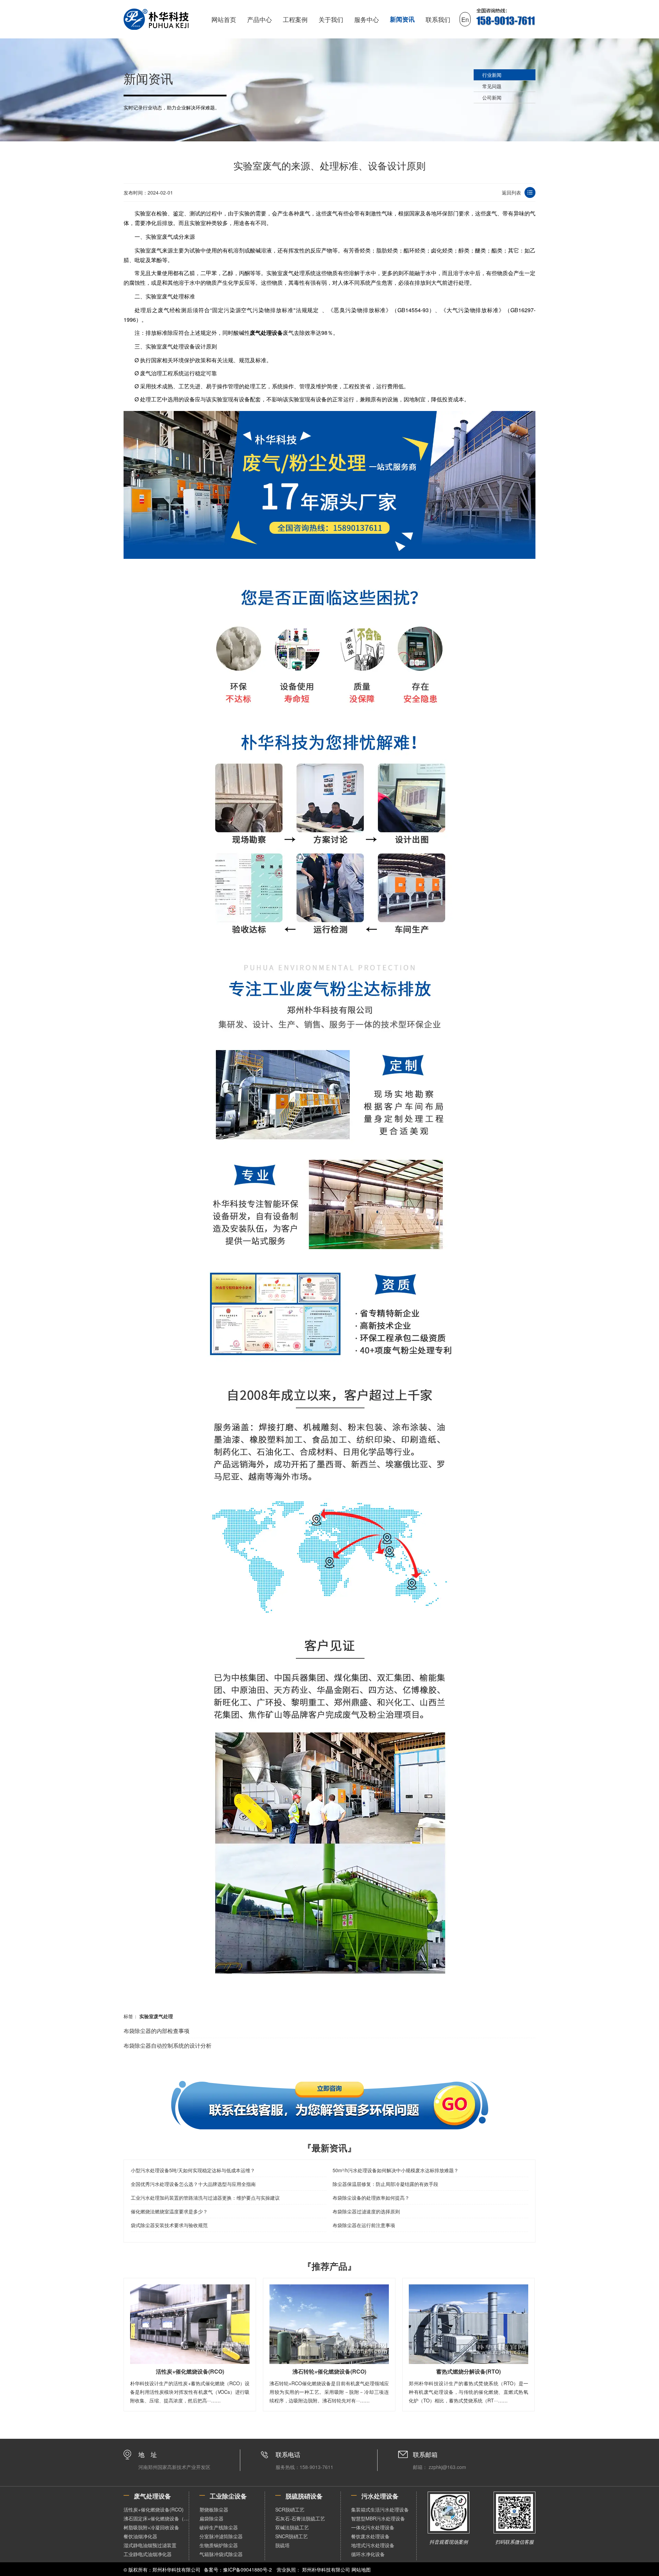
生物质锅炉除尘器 (219, 2545)
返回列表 (511, 192)
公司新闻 (492, 97)
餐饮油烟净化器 (140, 2536)
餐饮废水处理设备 (370, 2536)
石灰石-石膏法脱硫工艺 (300, 2518)
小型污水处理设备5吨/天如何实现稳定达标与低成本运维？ (193, 2170)
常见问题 (492, 86)
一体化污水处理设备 (373, 2527)
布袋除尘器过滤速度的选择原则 (366, 2211)
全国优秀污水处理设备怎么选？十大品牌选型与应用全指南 (193, 2184)
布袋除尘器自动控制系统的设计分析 (167, 2045)
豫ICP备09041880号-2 (247, 2569)
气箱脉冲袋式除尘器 (221, 2554)
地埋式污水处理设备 (373, 2545)
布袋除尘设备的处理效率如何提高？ (371, 2198)
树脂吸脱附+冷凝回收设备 (151, 2527)
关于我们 (331, 19)
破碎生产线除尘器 (219, 2527)
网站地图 (361, 2569)
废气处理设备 (266, 333)
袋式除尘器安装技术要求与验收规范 (169, 2225)
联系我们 (438, 19)
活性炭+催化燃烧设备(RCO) (154, 2509)
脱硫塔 (282, 2545)
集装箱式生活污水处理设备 (380, 2509)
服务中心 (367, 19)
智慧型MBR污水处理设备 (378, 2518)
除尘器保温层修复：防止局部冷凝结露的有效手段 (385, 2184)
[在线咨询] (329, 2105)
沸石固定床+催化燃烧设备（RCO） (156, 2518)
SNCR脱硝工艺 (292, 2536)
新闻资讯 (402, 19)
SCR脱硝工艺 (290, 2509)
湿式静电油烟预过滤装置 (150, 2545)
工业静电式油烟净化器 (148, 2554)
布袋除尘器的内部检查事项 (157, 2031)
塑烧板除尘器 (214, 2509)
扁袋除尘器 (211, 2518)
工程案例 (295, 19)
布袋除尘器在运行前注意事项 (364, 2225)
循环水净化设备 (368, 2554)
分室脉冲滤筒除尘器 (221, 2536)
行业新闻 (492, 75)
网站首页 (224, 19)
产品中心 (259, 19)
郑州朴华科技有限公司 (326, 2569)
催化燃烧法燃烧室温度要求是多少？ (169, 2211)
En (465, 19)
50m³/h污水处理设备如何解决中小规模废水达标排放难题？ (396, 2170)
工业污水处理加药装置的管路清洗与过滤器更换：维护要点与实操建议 (205, 2198)
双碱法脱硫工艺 (292, 2527)
